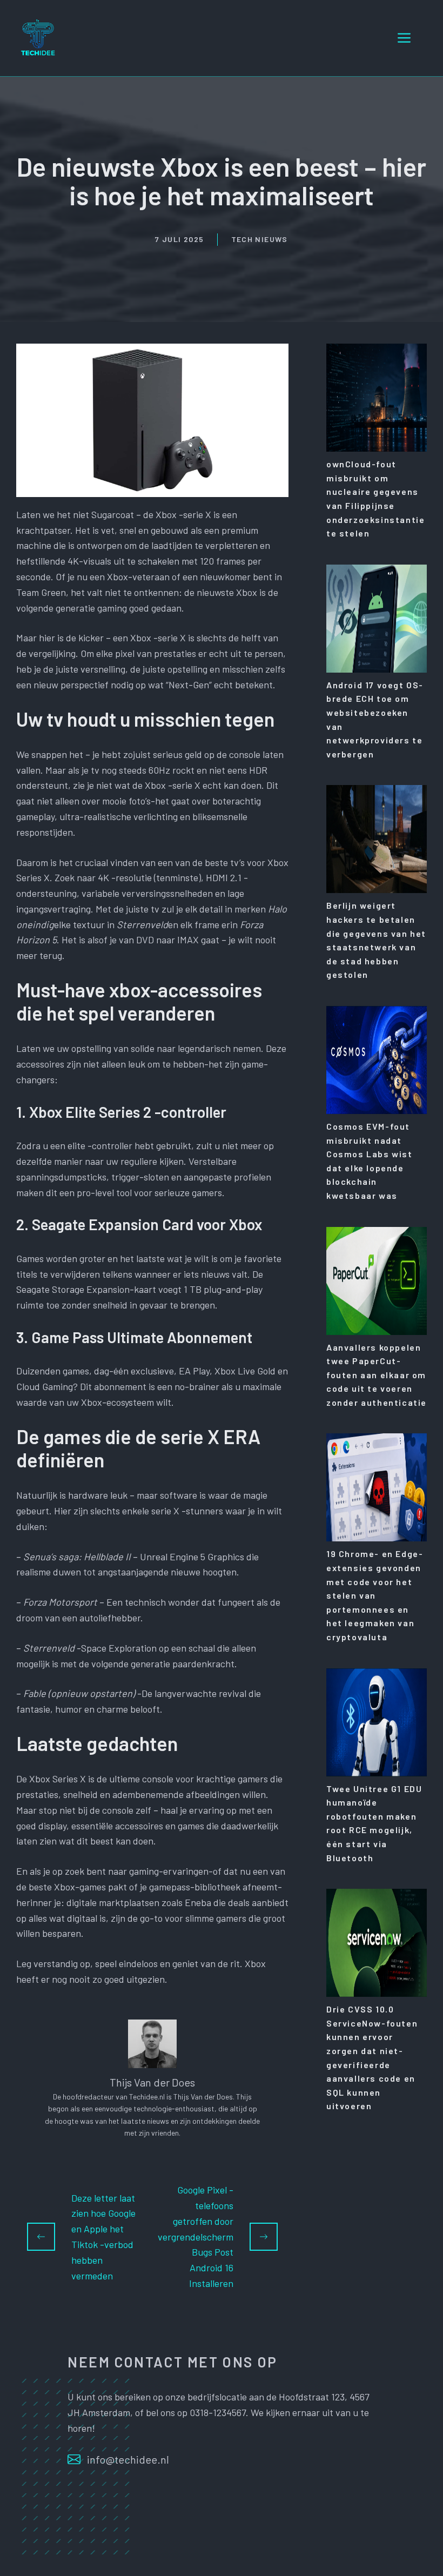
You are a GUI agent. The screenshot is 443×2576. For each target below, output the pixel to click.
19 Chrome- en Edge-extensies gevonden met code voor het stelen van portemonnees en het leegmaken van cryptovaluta (375, 1595)
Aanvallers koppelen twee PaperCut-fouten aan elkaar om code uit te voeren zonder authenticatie (377, 1375)
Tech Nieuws (260, 239)
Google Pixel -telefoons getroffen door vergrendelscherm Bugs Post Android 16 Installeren (196, 2236)
